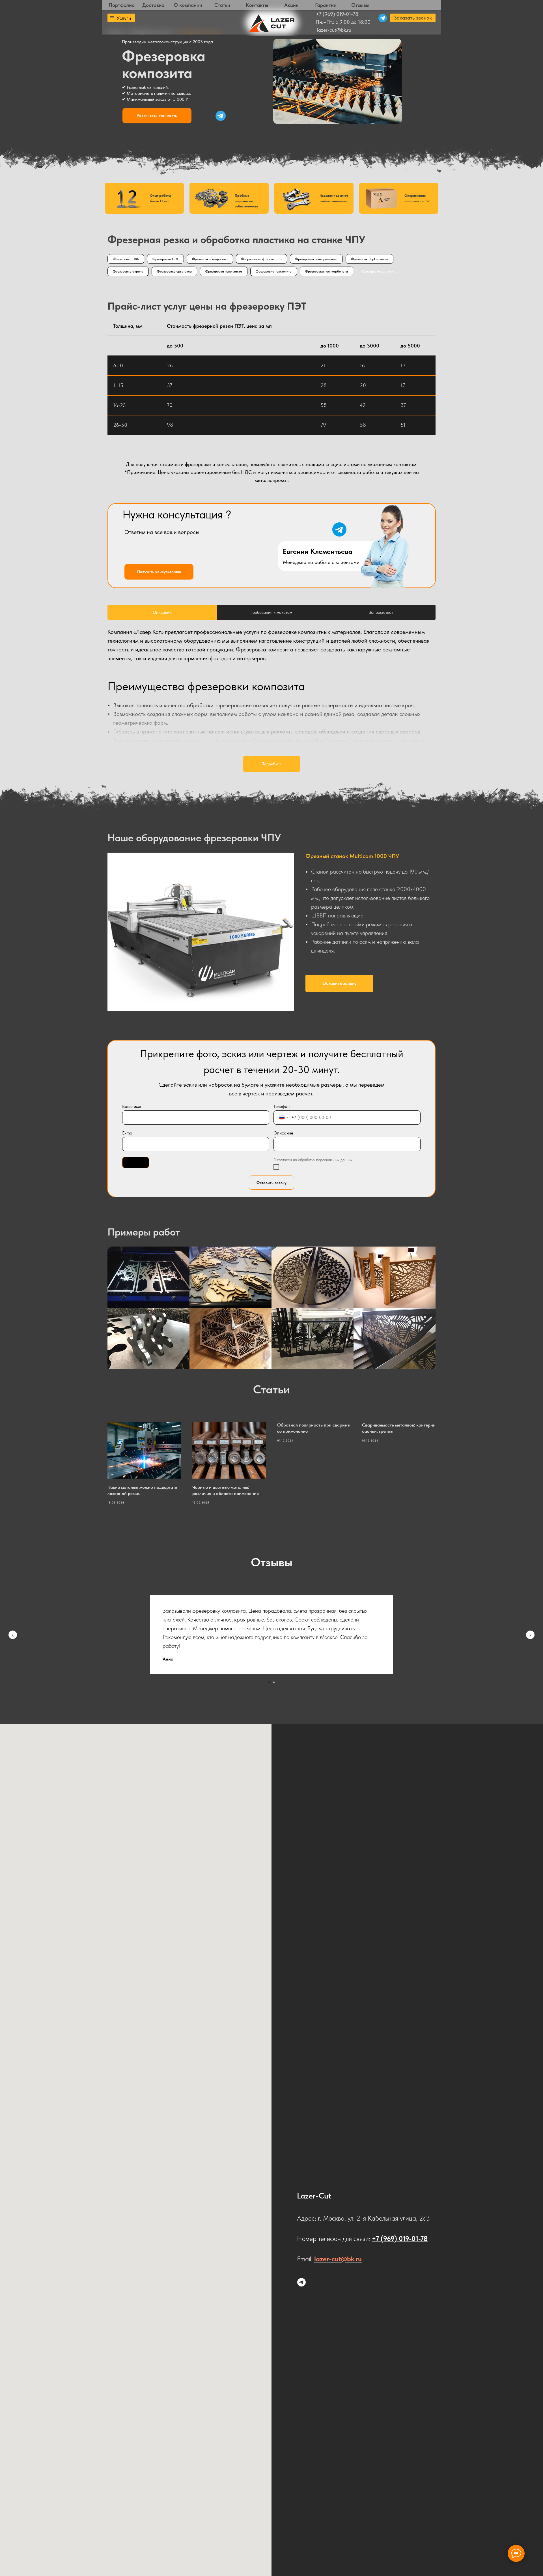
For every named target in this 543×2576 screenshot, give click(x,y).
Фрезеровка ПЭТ (165, 259)
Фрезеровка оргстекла (174, 271)
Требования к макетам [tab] (271, 612)
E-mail (128, 1133)
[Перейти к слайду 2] (274, 1682)
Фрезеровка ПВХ (126, 259)
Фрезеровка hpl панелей (369, 259)
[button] (413, 18)
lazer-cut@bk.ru (334, 30)
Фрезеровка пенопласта (224, 271)
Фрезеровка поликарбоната (327, 271)
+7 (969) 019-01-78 (337, 14)
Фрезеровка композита (379, 271)
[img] (221, 116)
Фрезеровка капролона (210, 259)
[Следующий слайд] (530, 1635)
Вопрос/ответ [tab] (381, 612)
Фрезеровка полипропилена (316, 259)
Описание (283, 1133)
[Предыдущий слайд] (13, 1635)
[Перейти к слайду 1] (269, 1682)
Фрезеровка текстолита (274, 271)
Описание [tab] (162, 612)
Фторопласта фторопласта (261, 259)
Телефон (282, 1106)
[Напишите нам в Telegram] (301, 2282)
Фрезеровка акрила (128, 271)
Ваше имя (132, 1106)
